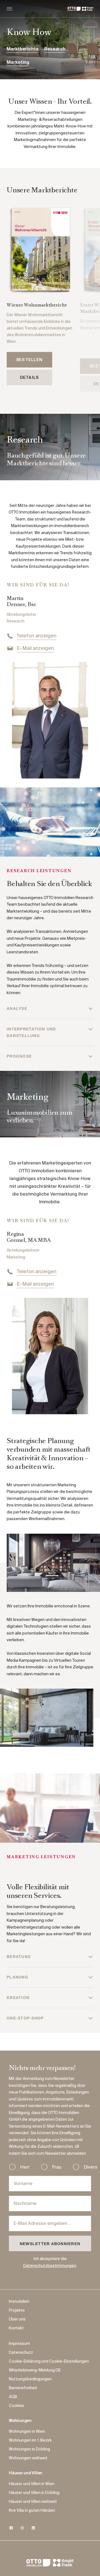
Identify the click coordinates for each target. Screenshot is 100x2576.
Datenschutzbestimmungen (50, 2266)
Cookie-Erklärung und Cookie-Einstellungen (49, 2361)
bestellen (29, 360)
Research (55, 49)
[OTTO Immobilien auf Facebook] (11, 2528)
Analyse (17, 1009)
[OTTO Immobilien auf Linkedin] (33, 2528)
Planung (17, 1977)
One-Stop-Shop (25, 2018)
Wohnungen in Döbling (29, 2449)
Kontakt (16, 2328)
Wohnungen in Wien (27, 2432)
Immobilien (19, 2302)
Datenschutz (21, 2353)
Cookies (17, 2406)
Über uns (17, 2319)
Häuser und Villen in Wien (32, 2484)
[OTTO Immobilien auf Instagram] (22, 2528)
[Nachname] (50, 2204)
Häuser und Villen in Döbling (34, 2493)
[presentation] (91, 250)
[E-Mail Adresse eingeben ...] (50, 2223)
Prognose (19, 1056)
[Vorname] (50, 2184)
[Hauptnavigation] (9, 9)
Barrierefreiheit (23, 2388)
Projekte (17, 2311)
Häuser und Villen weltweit (33, 2502)
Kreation (18, 1998)
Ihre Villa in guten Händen (32, 2511)
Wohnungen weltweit (28, 2458)
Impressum (19, 2344)
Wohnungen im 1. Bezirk (30, 2440)
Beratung (19, 1957)
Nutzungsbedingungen (30, 2379)
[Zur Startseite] (80, 9)
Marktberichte (23, 49)
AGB (13, 2397)
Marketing (18, 63)
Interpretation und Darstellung (31, 1032)
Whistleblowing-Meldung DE (35, 2370)
